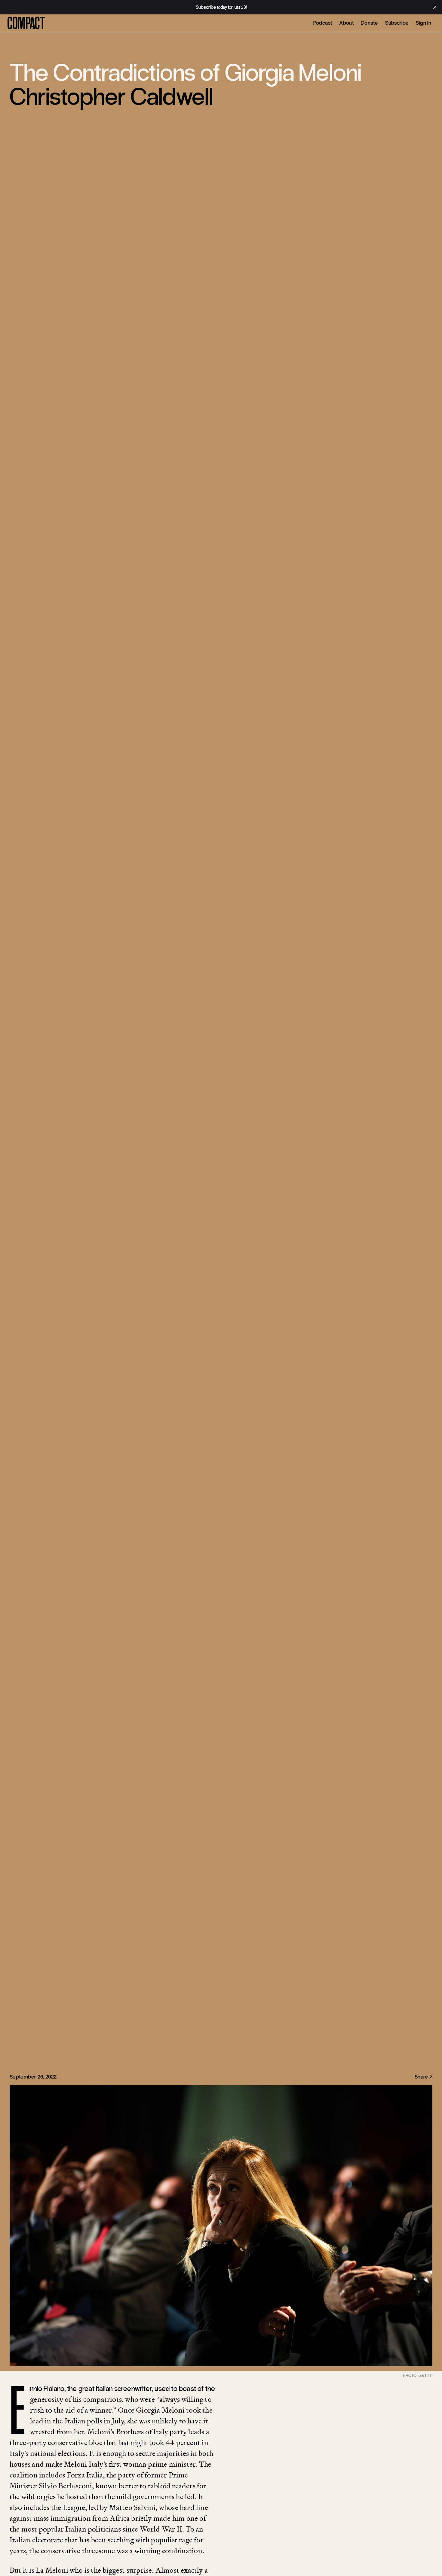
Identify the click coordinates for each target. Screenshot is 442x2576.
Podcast (323, 23)
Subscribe (397, 23)
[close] (435, 7)
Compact (26, 24)
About (346, 23)
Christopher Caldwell (111, 97)
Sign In (424, 23)
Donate (369, 23)
